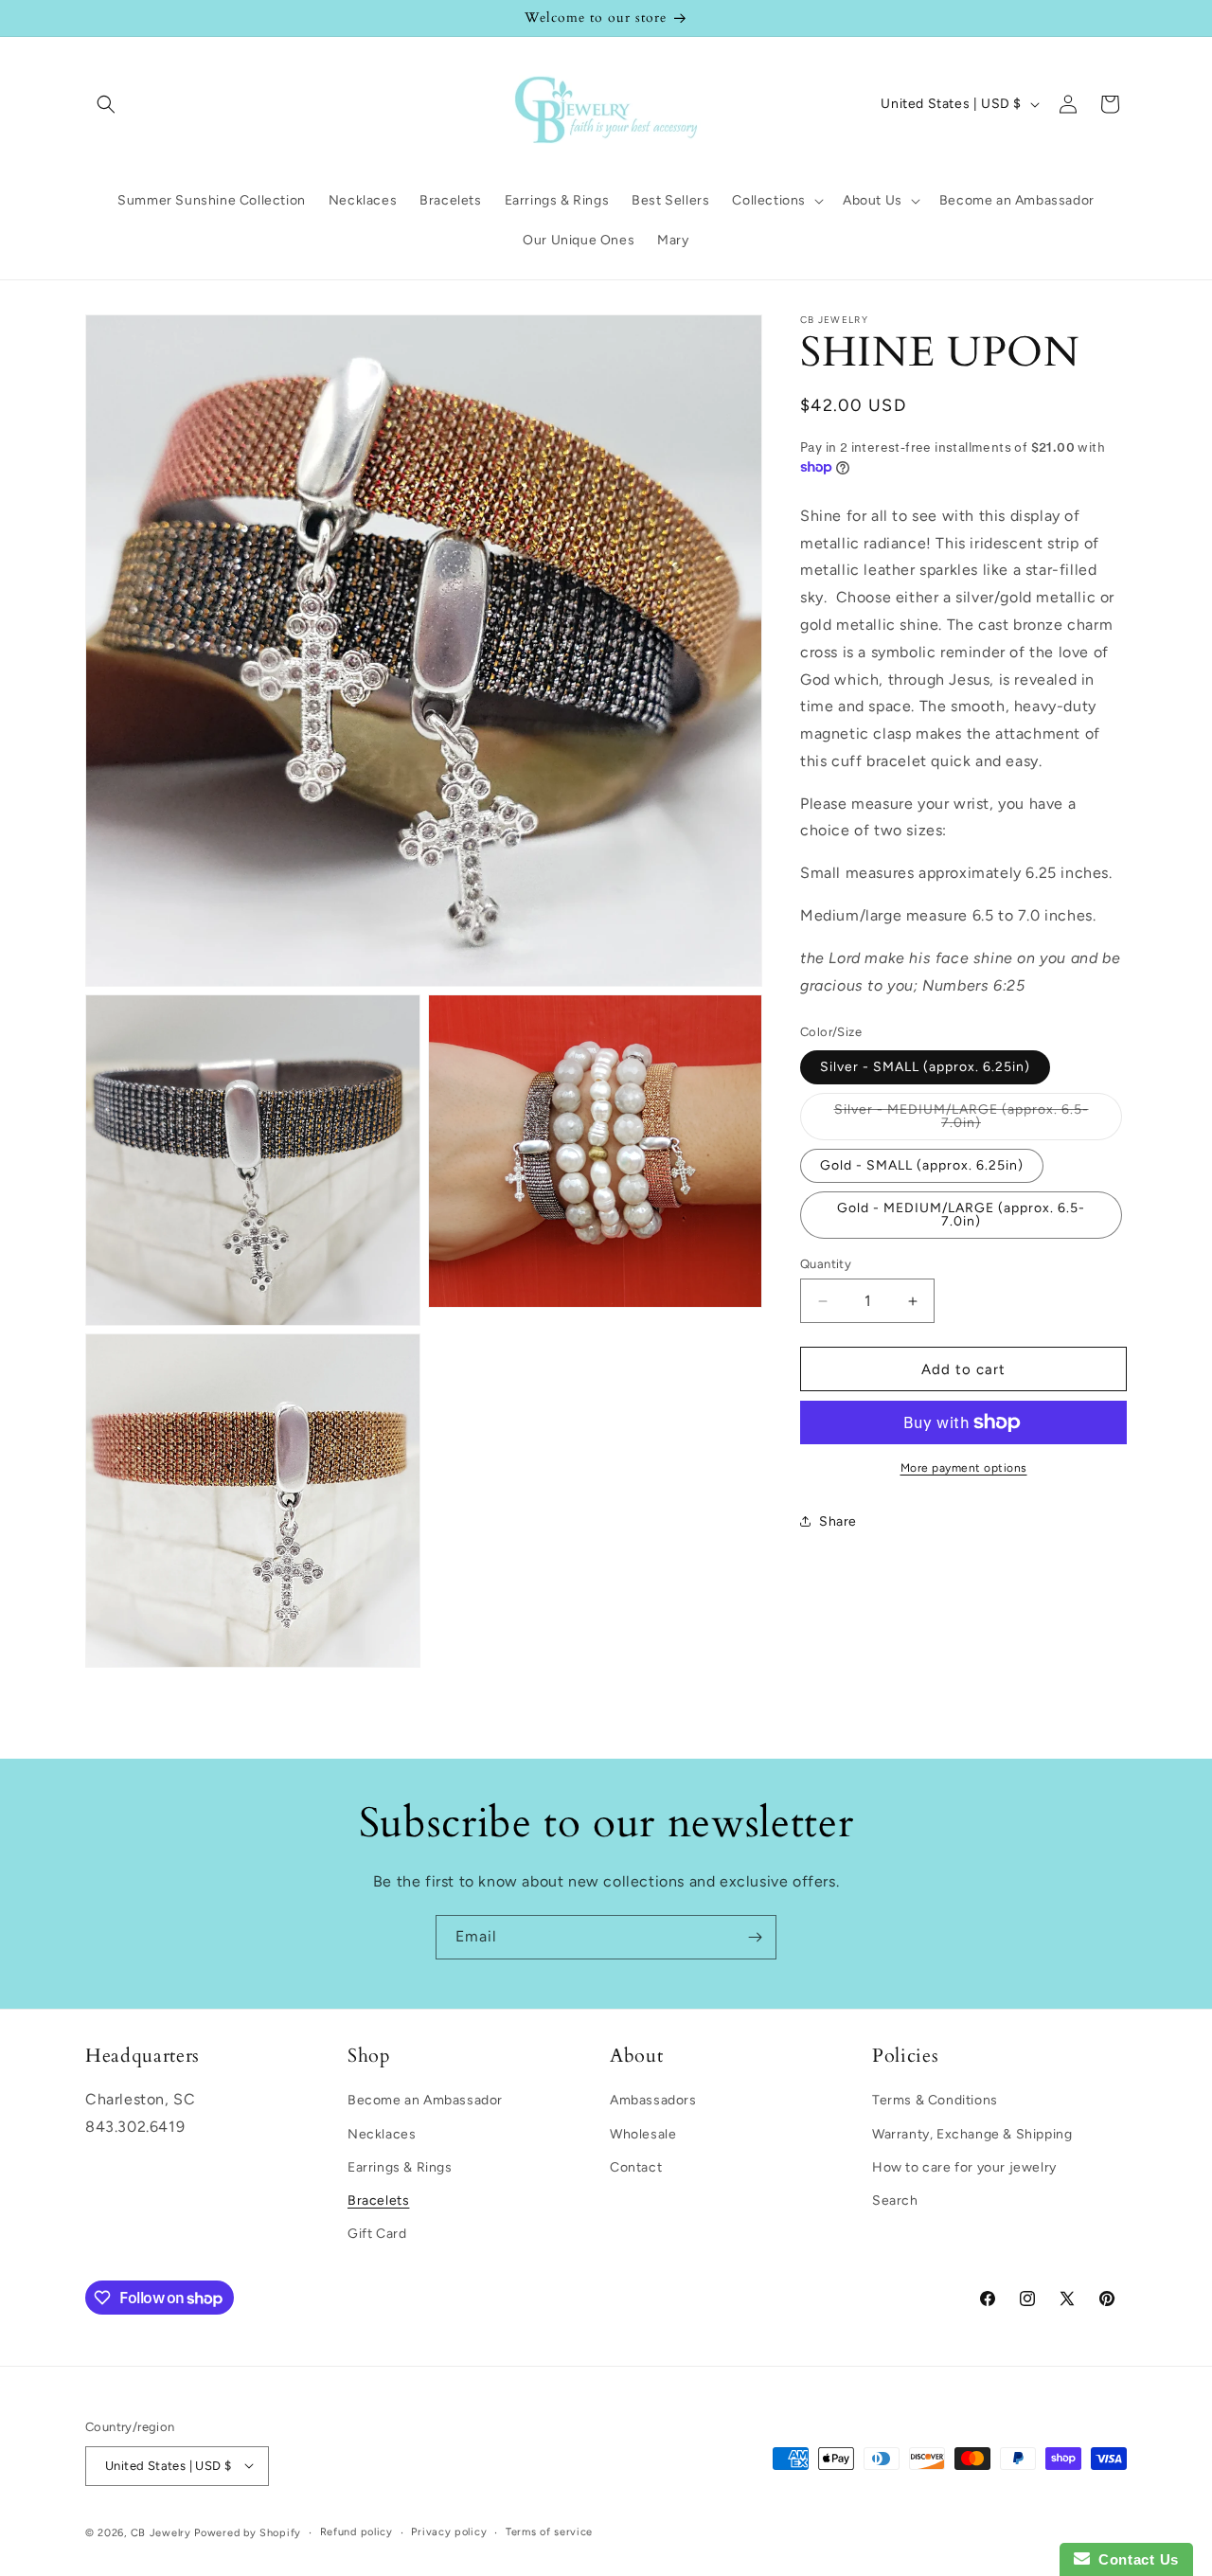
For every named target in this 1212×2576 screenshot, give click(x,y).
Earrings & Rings (400, 2166)
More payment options (964, 1468)
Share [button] (838, 1521)
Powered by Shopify (248, 2532)
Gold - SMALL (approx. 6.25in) (922, 1165)
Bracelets (378, 2200)
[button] (106, 104)
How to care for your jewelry (964, 2166)
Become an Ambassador (425, 2100)
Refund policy (356, 2531)
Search (895, 2200)
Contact (636, 2166)
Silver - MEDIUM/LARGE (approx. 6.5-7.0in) (962, 1121)
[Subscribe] (755, 1937)
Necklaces (382, 2133)
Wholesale (643, 2133)
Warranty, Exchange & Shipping (972, 2133)
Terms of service (549, 2531)
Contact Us (1134, 2559)
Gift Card (377, 2234)
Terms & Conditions (935, 2100)
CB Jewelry (161, 2532)
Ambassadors (653, 2100)
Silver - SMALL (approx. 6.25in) (925, 1067)
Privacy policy (449, 2531)
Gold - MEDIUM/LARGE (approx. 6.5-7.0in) (961, 1215)
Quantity (826, 1264)
